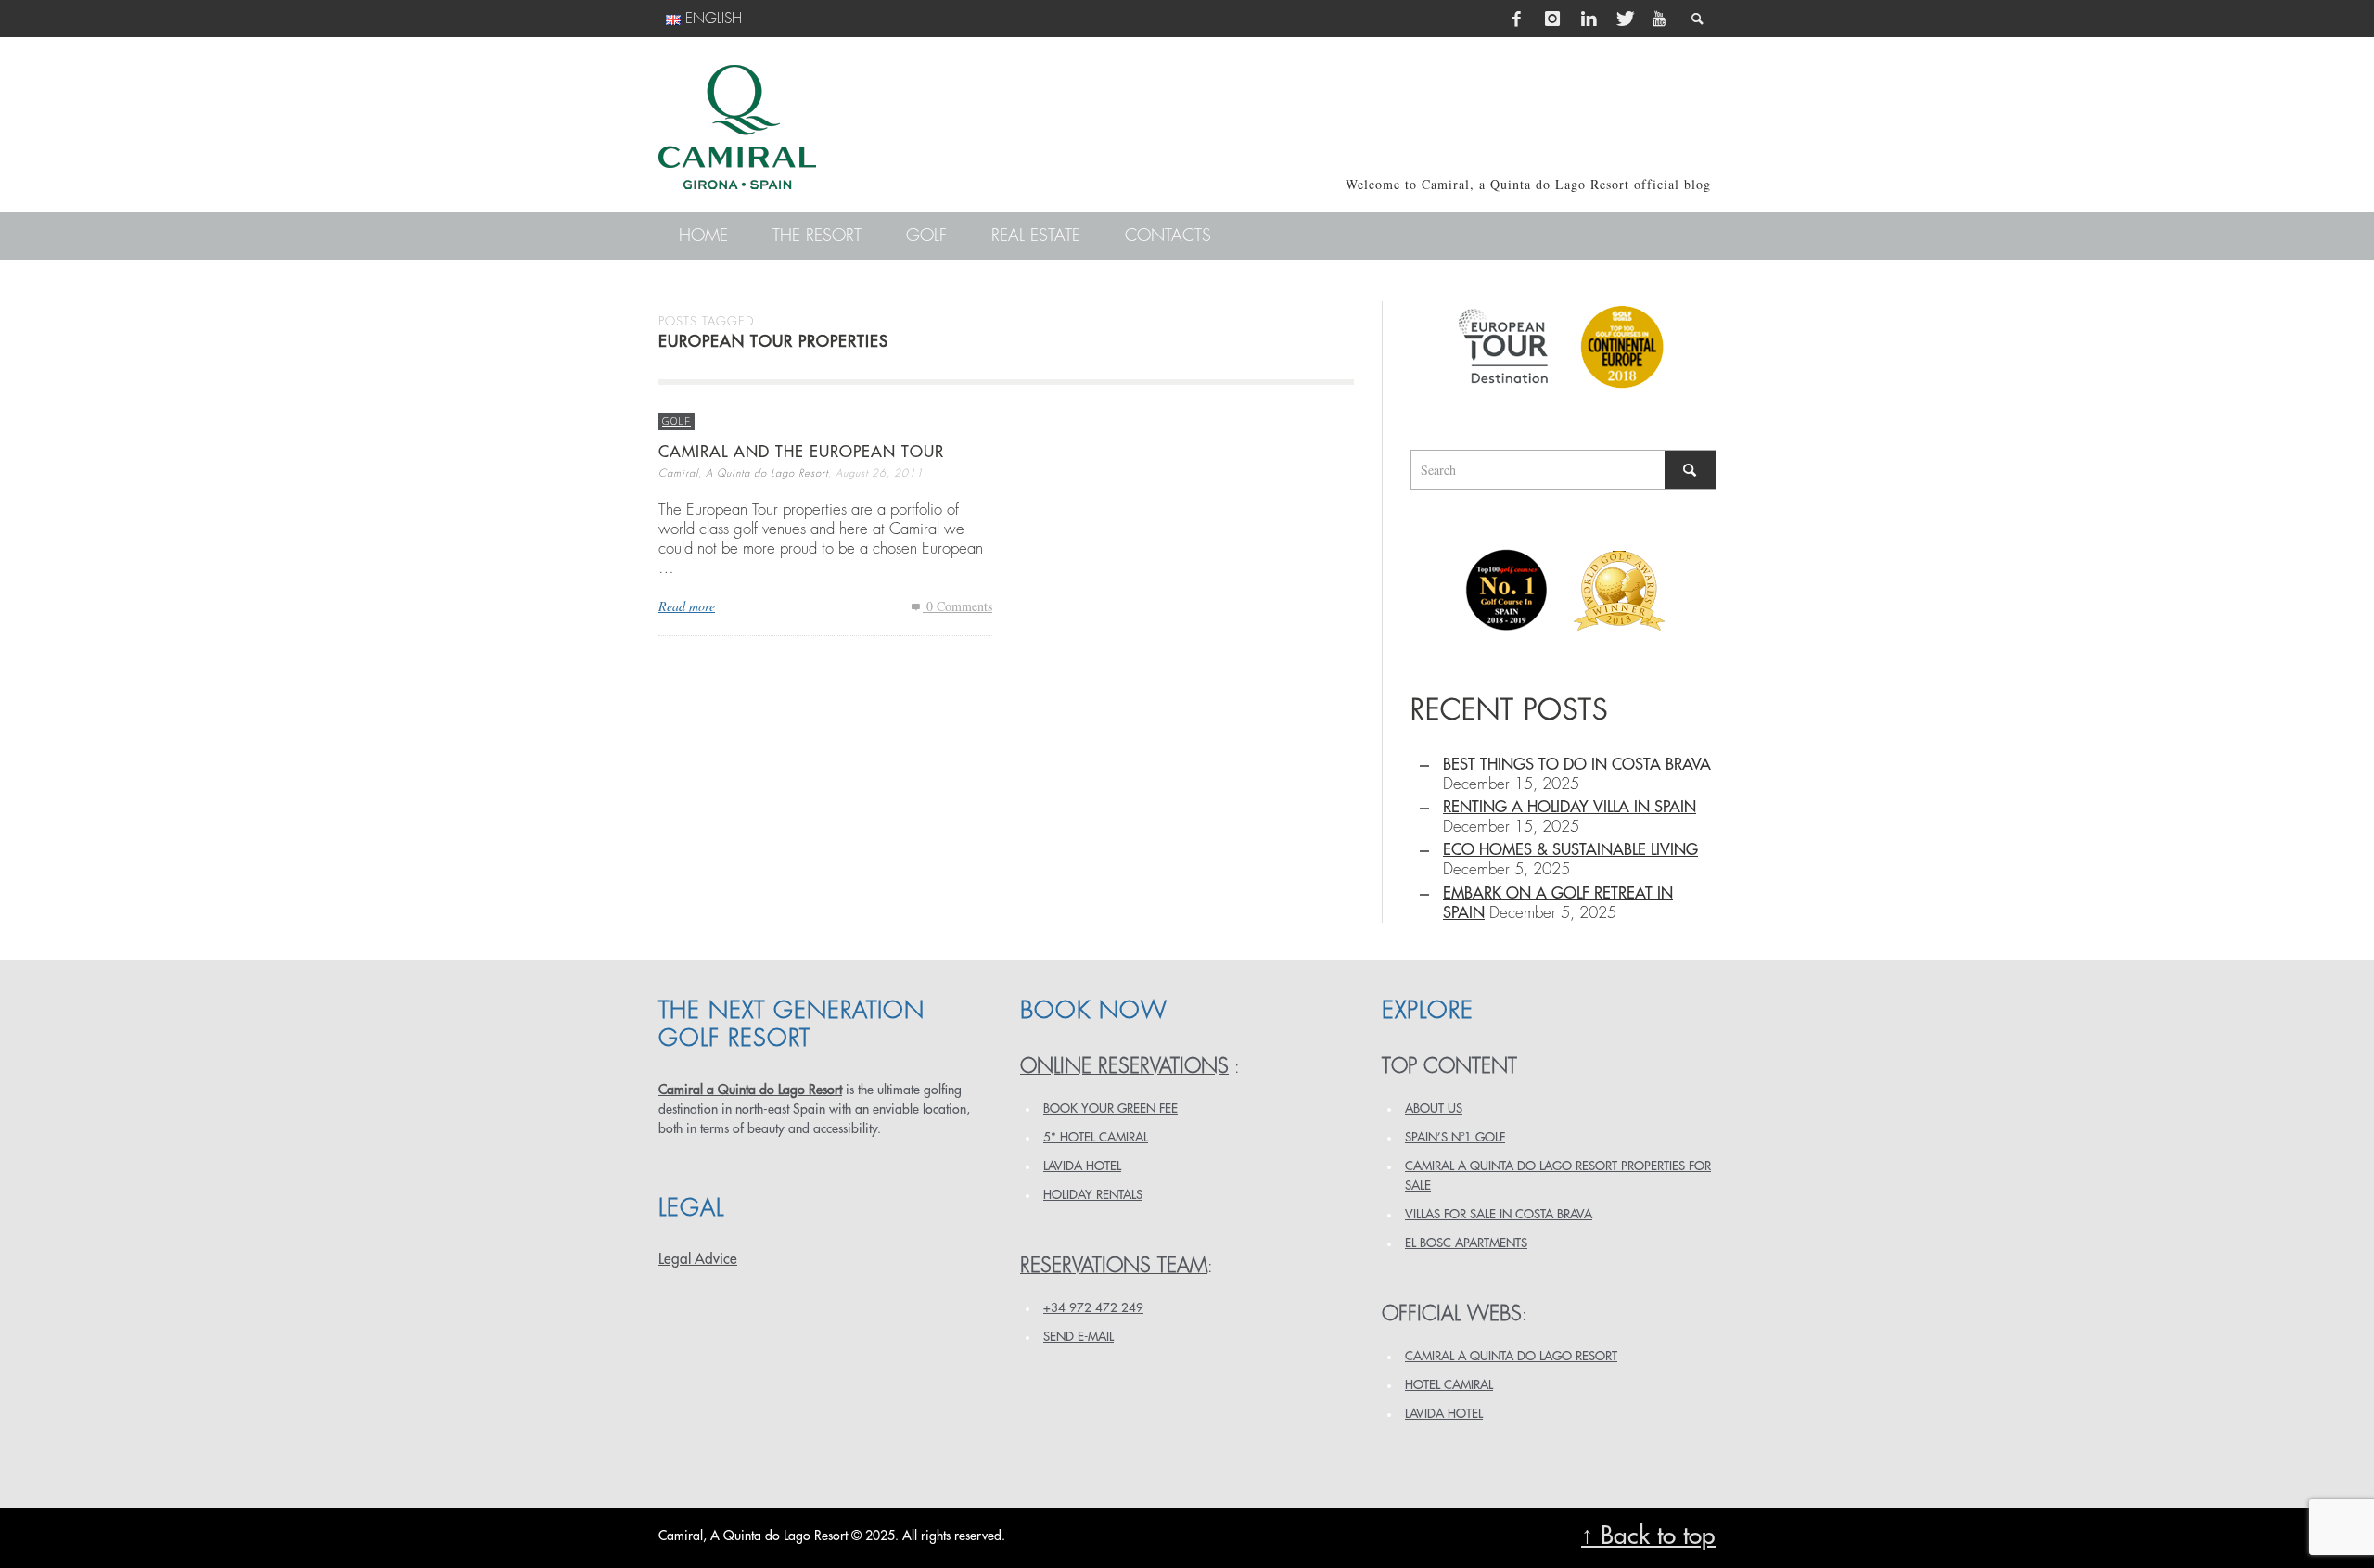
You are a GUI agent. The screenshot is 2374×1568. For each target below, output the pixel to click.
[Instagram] (1552, 19)
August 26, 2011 (880, 473)
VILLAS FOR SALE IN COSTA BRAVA (1499, 1214)
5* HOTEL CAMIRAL (1096, 1137)
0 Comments (957, 606)
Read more (687, 606)
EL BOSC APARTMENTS (1466, 1243)
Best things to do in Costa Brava (1577, 765)
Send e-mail (1079, 1337)
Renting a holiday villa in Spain (1570, 807)
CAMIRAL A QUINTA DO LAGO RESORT (1511, 1356)
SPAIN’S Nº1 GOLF (1455, 1137)
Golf (676, 421)
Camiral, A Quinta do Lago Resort (743, 473)
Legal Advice (698, 1259)
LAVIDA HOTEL (1082, 1166)
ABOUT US (1434, 1109)
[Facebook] (1517, 19)
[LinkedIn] (1589, 19)
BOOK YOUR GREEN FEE (1110, 1109)
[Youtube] (1659, 19)
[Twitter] (1624, 19)
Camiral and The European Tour (801, 452)
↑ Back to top (1648, 1536)
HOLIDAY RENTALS (1093, 1195)
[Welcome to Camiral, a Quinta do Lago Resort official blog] (737, 127)
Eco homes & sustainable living (1570, 850)
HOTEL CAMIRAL (1449, 1385)
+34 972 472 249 (1093, 1308)
